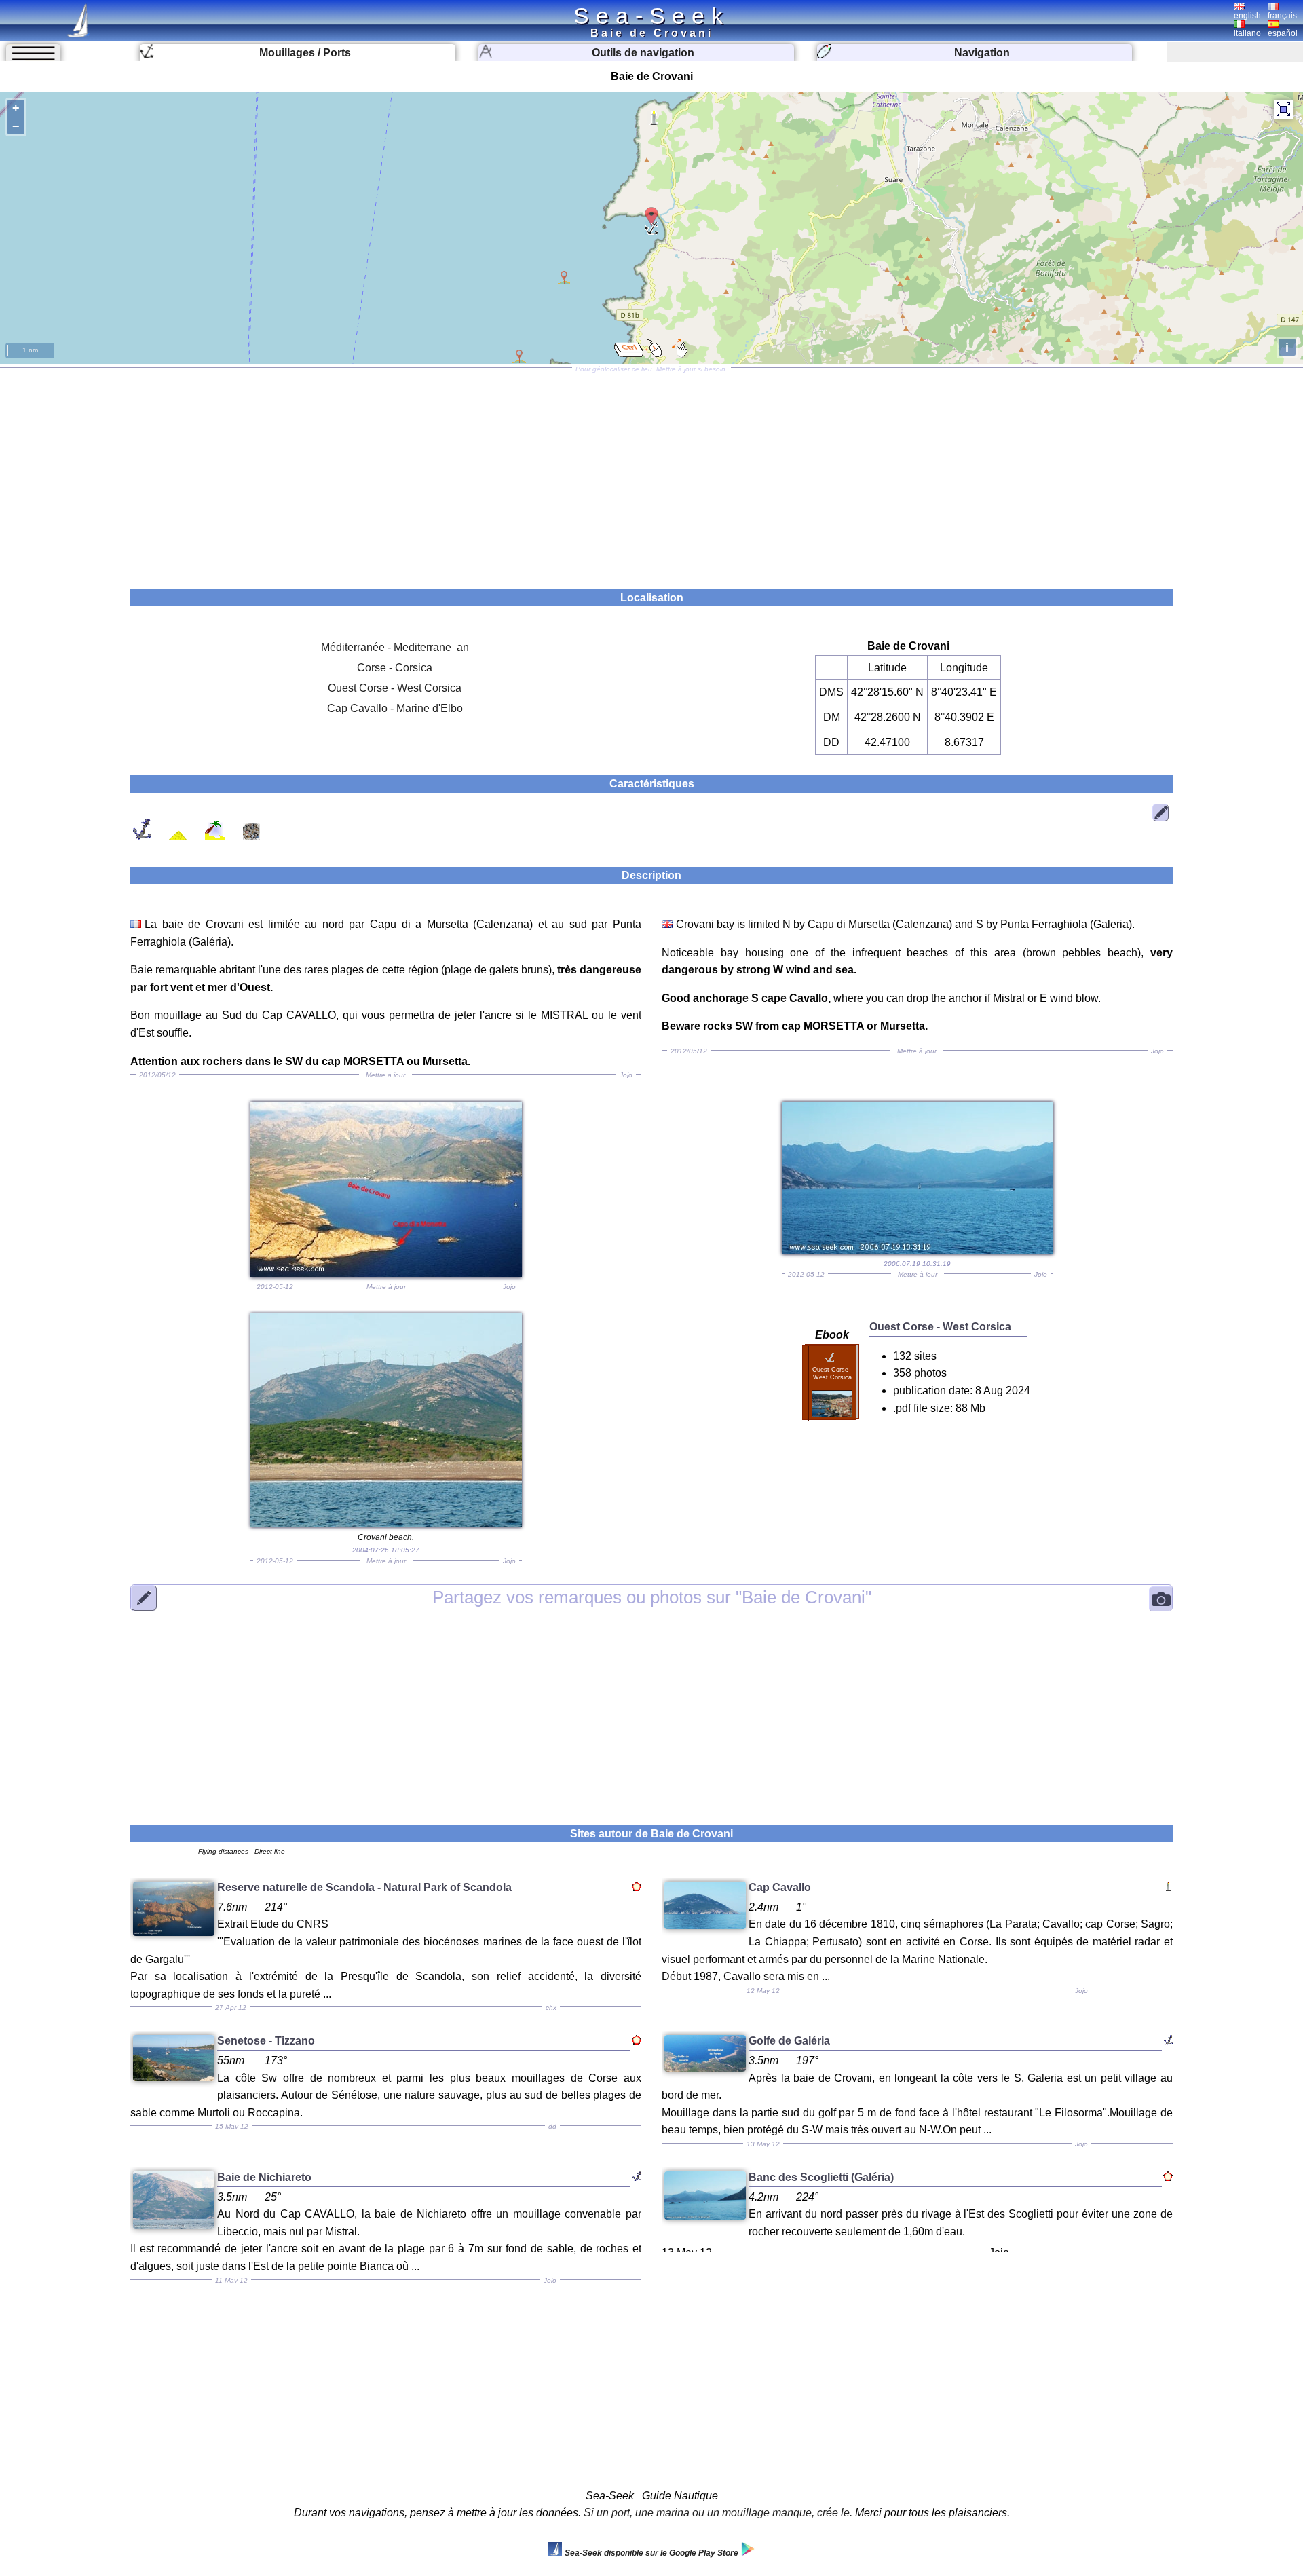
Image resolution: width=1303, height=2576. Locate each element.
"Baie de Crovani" (652, 1597)
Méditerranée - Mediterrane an (395, 647)
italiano (1247, 33)
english (1247, 16)
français (1282, 16)
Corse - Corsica (395, 668)
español (1283, 33)
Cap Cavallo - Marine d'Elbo (395, 708)
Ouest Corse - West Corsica (395, 688)
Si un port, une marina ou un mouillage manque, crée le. (718, 2513)
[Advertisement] (651, 474)
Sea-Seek (651, 16)
